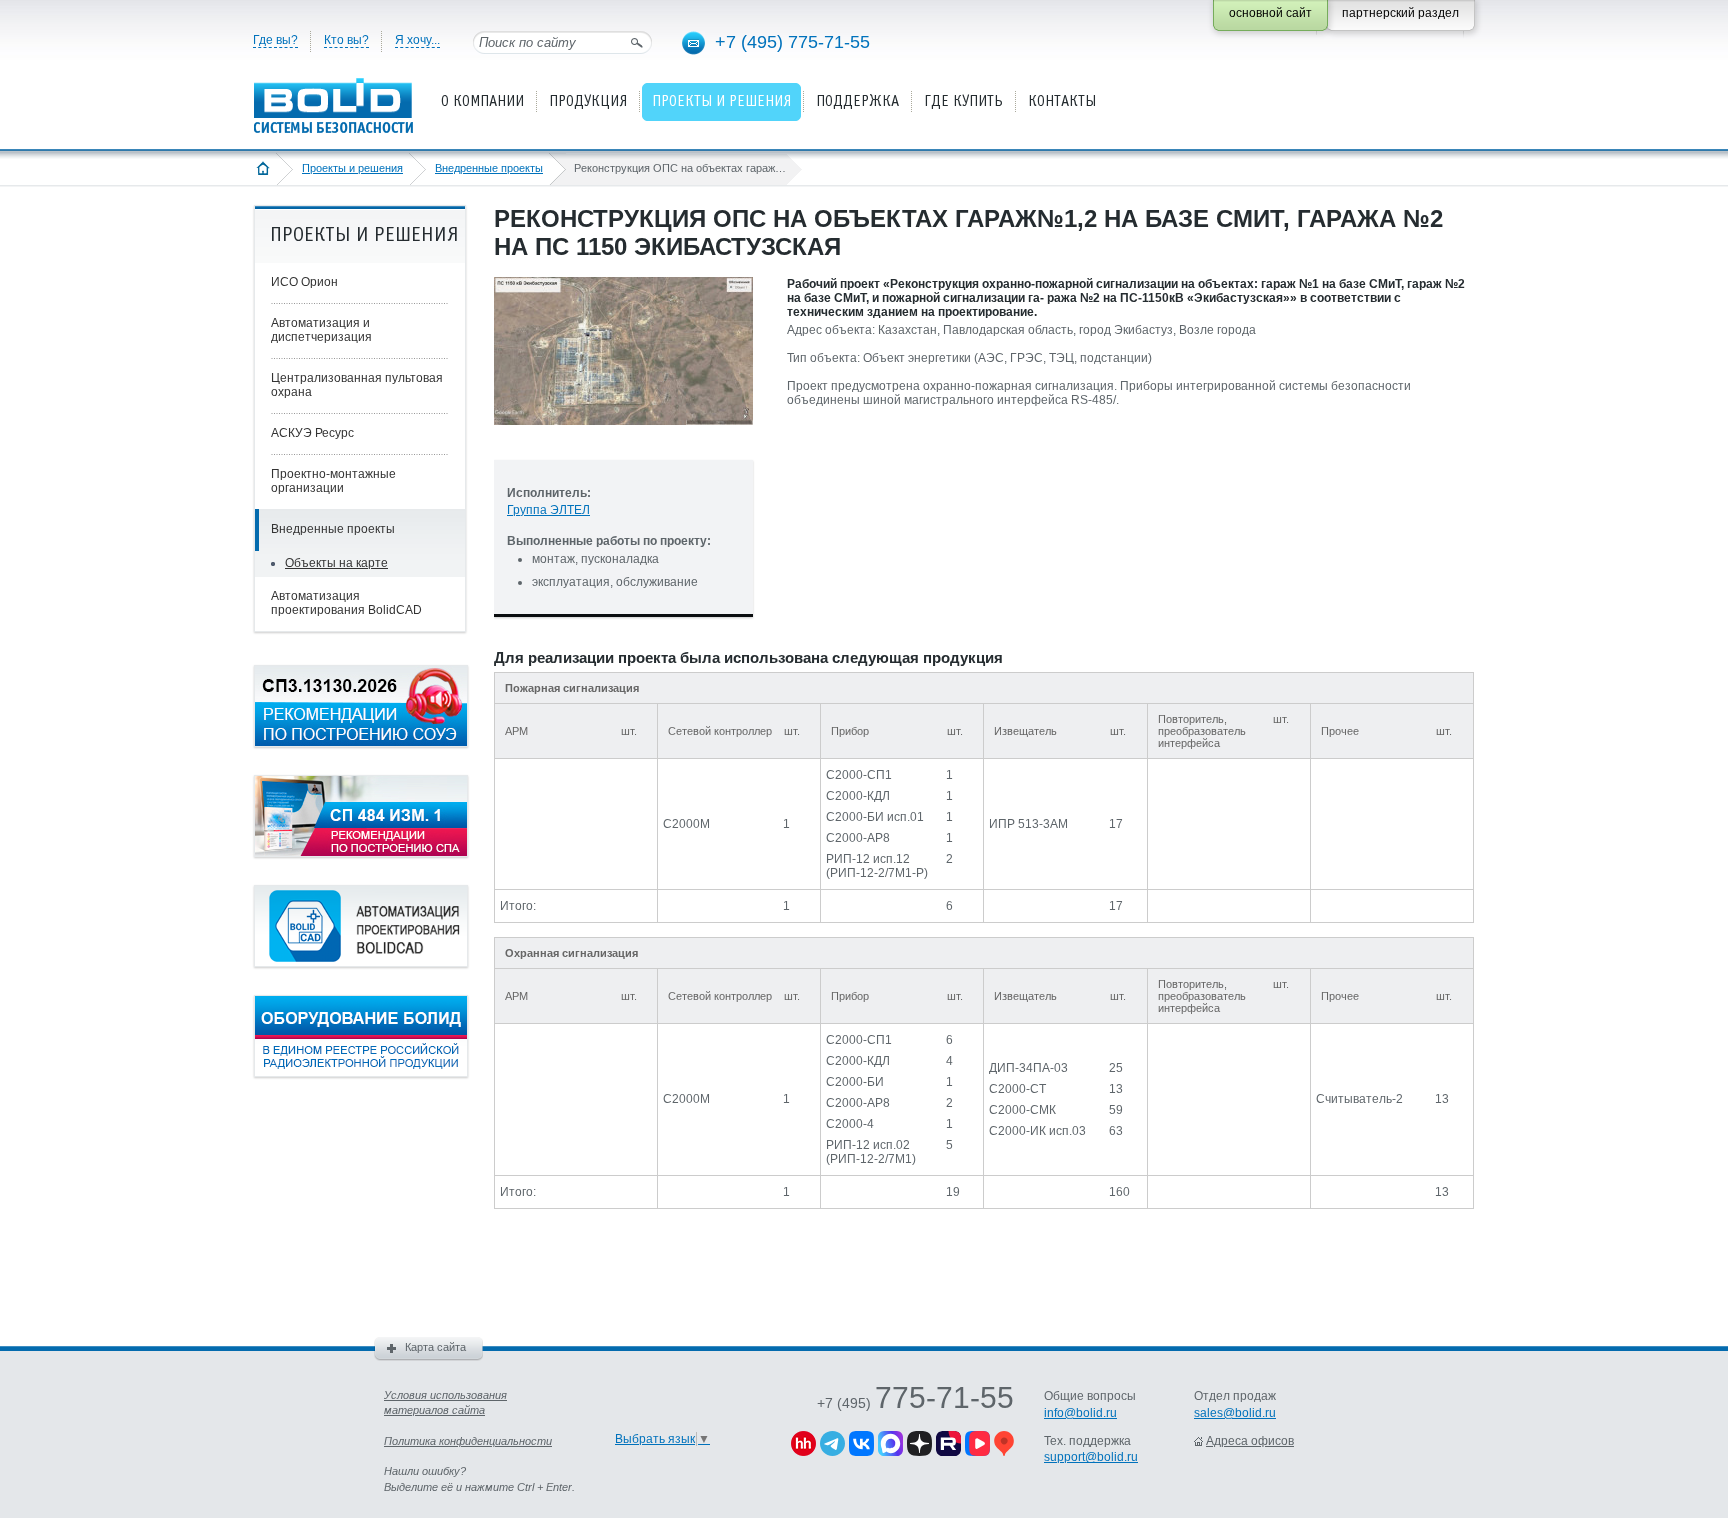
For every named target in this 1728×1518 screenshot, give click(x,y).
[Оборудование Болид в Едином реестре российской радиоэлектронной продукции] (361, 1073)
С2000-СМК (1022, 1110)
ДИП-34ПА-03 (1028, 1068)
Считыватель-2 (1359, 1099)
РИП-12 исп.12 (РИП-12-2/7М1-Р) (877, 866)
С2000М (686, 824)
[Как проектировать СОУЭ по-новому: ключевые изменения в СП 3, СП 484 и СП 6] (361, 743)
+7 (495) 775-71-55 (792, 42)
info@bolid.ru (1080, 1413)
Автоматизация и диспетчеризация (321, 330)
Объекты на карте (336, 563)
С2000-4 (850, 1124)
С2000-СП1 (859, 775)
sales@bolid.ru (1235, 1413)
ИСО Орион (304, 282)
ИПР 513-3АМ (1028, 824)
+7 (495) (915, 1403)
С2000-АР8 (858, 838)
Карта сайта (435, 1347)
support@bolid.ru (1091, 1457)
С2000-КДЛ (858, 796)
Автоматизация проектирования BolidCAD (346, 603)
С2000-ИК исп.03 (1037, 1131)
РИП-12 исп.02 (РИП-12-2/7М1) (871, 1152)
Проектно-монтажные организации (333, 481)
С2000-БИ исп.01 (875, 817)
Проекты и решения (352, 168)
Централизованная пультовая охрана (357, 385)
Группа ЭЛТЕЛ (548, 510)
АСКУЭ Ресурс (312, 433)
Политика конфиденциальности (468, 1441)
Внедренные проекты (489, 168)
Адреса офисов (1250, 1441)
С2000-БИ (855, 1082)
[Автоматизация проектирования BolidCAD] (361, 963)
